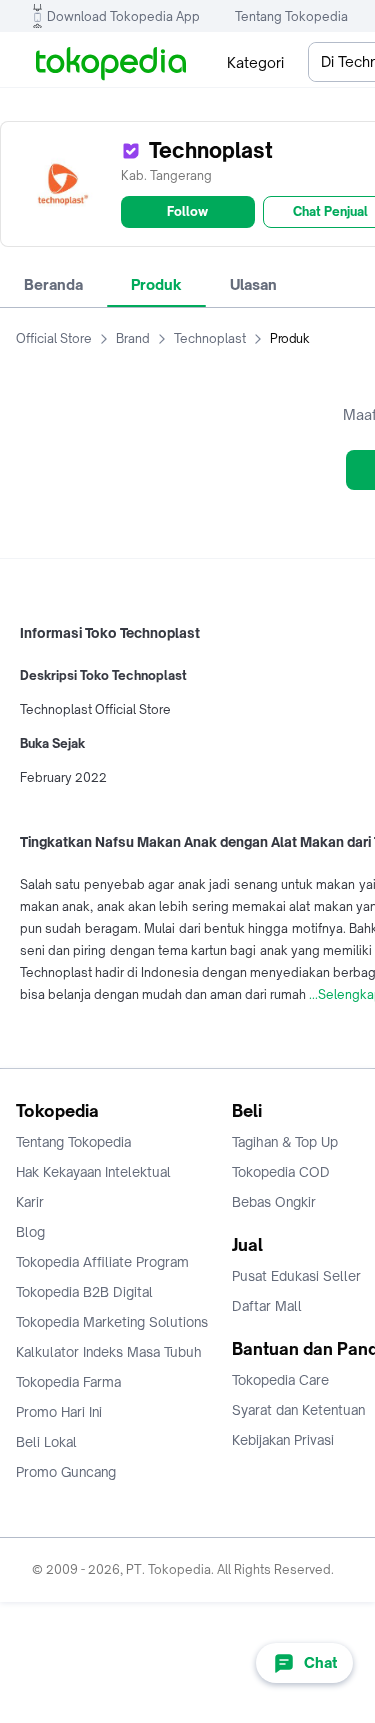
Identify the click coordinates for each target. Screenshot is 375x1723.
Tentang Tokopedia (291, 16)
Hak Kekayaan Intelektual (93, 1172)
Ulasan (253, 284)
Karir (30, 1202)
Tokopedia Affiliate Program (102, 1262)
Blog (30, 1232)
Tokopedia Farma (68, 1382)
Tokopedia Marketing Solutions (112, 1322)
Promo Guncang (66, 1472)
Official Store (54, 338)
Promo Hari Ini (59, 1412)
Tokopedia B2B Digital (84, 1292)
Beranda (53, 284)
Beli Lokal (46, 1442)
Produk (156, 284)
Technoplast (210, 338)
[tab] (53, 285)
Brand (133, 338)
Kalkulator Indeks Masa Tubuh (109, 1352)
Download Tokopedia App (123, 16)
